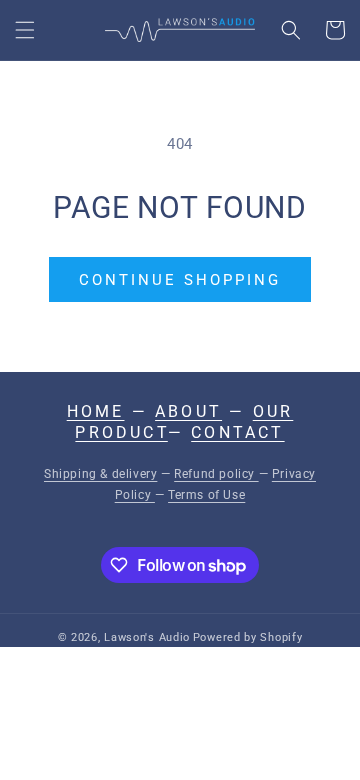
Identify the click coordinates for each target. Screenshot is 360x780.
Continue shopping (180, 280)
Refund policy (216, 474)
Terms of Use (206, 495)
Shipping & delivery (100, 474)
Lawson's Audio (147, 637)
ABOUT (188, 411)
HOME (96, 411)
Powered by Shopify (248, 637)
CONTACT (237, 432)
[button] (25, 30)
